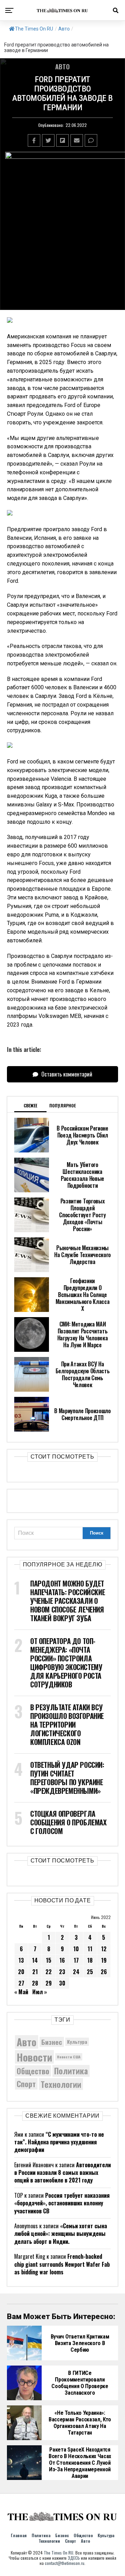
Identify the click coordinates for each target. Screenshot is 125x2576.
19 (104, 1960)
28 (35, 1983)
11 (90, 1949)
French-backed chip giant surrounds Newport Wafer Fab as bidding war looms (62, 2264)
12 (104, 1949)
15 (49, 1960)
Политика (71, 2071)
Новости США (69, 2057)
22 (49, 1972)
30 (62, 1983)
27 (21, 1983)
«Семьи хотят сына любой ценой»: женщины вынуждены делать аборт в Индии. (61, 2234)
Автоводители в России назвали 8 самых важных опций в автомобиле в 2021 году (62, 2173)
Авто (64, 29)
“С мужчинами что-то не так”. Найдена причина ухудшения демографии (59, 2142)
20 (21, 1972)
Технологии (61, 2084)
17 (76, 1960)
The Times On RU (34, 29)
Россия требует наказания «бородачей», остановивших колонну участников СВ (62, 2203)
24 (76, 1972)
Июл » (40, 1992)
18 (90, 1960)
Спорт (26, 2084)
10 (76, 1949)
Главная (19, 2535)
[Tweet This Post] (48, 140)
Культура (77, 2042)
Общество (33, 2071)
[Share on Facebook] (34, 140)
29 (49, 1983)
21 (35, 1972)
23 (62, 1972)
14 (35, 1960)
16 (62, 1960)
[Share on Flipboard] (62, 140)
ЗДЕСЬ (74, 2558)
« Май (21, 1992)
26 (104, 1972)
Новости (34, 2057)
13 (21, 1960)
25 (90, 1972)
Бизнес (52, 2042)
